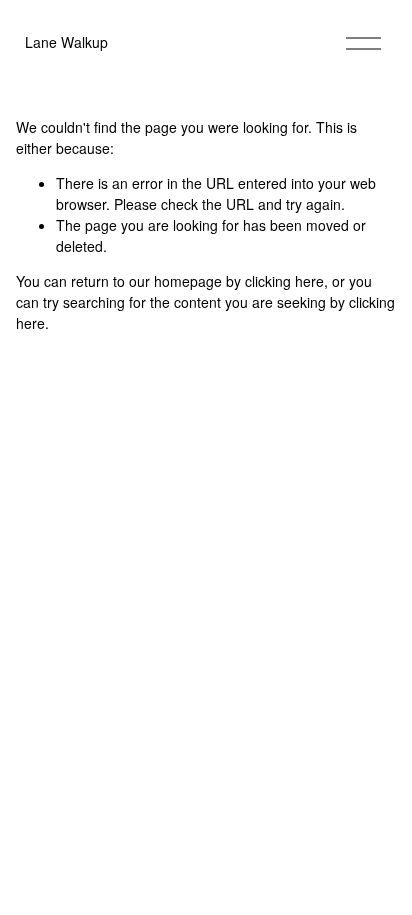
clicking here (284, 281)
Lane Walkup (67, 42)
